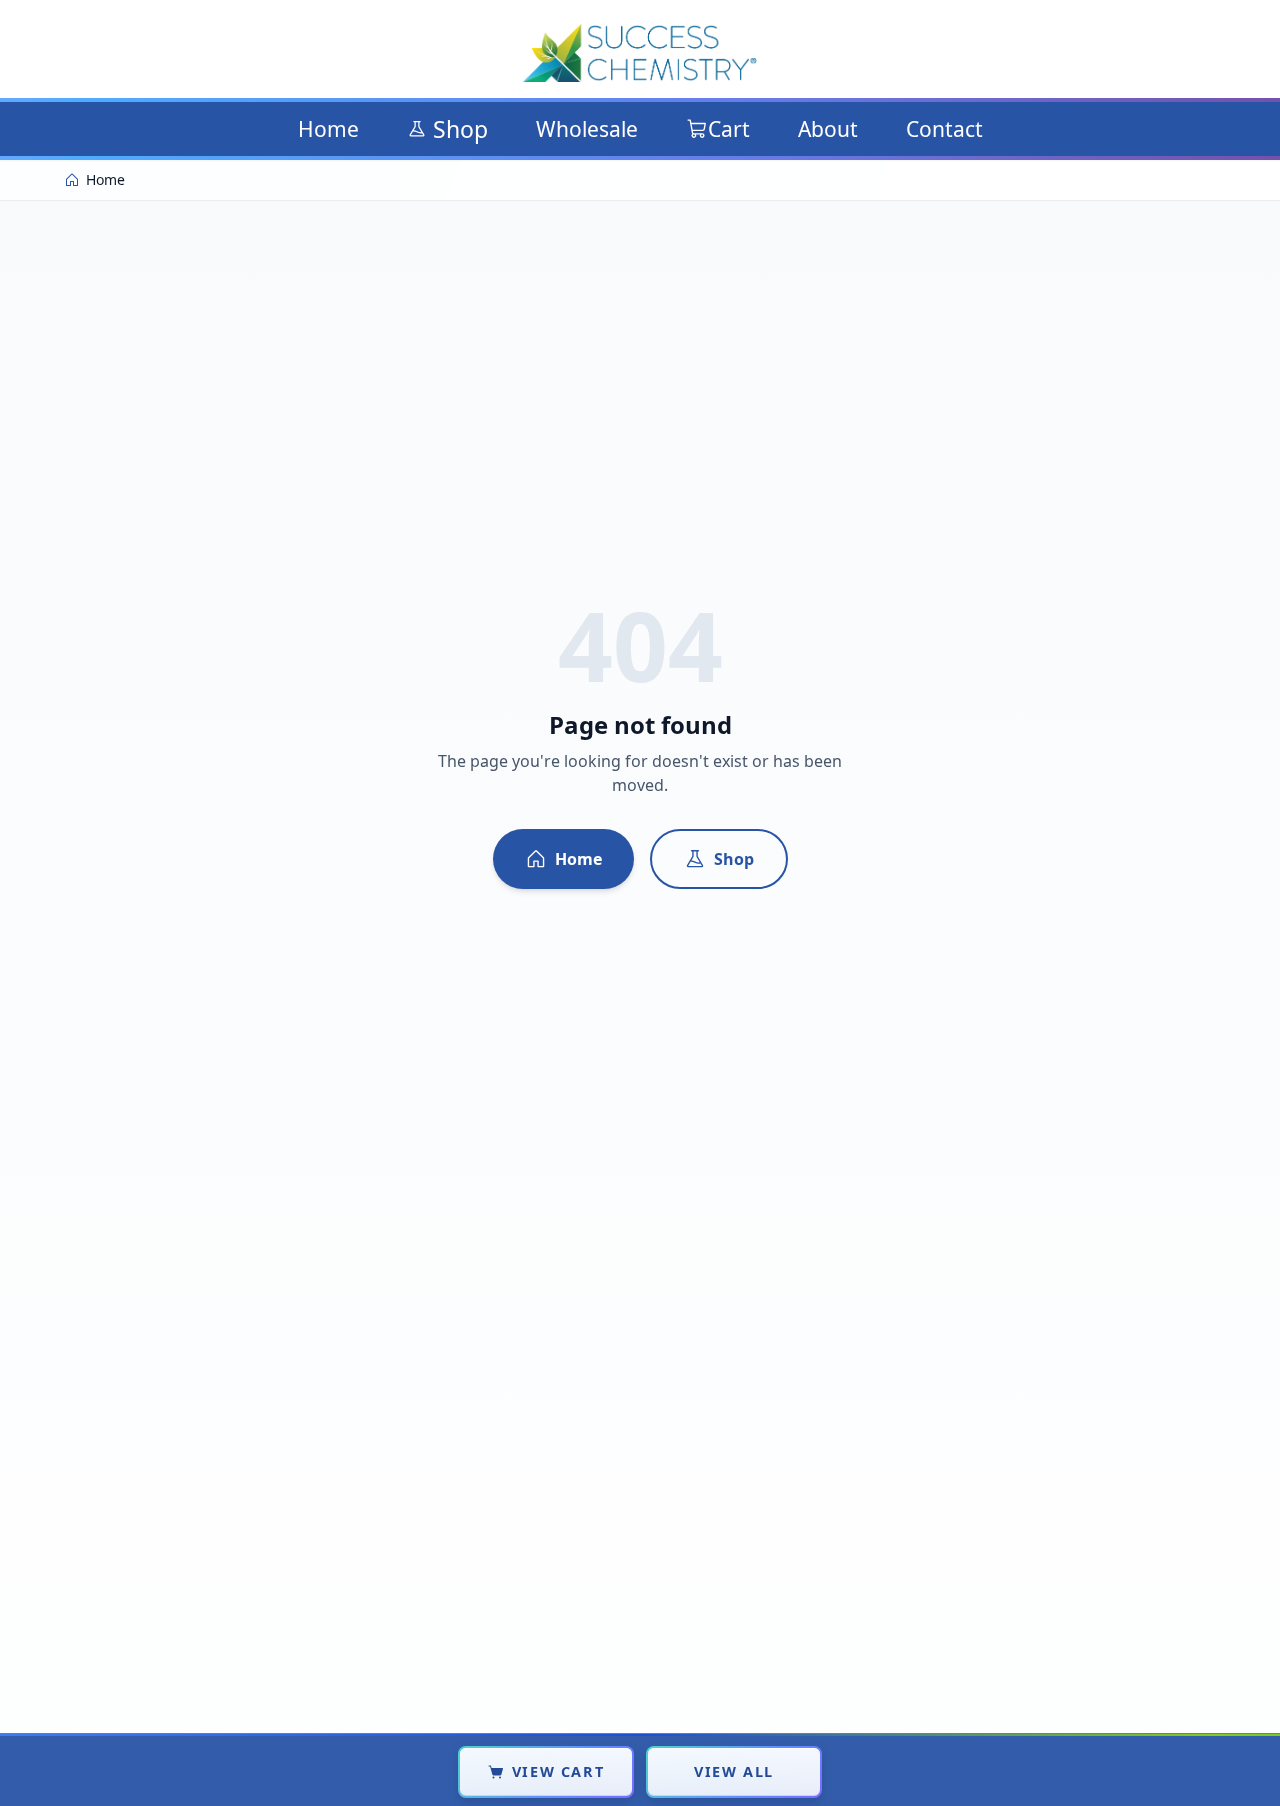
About (828, 129)
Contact (944, 129)
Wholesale (587, 129)
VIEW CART (558, 1771)
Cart (729, 129)
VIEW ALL (734, 1771)
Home (328, 129)
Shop (460, 129)
